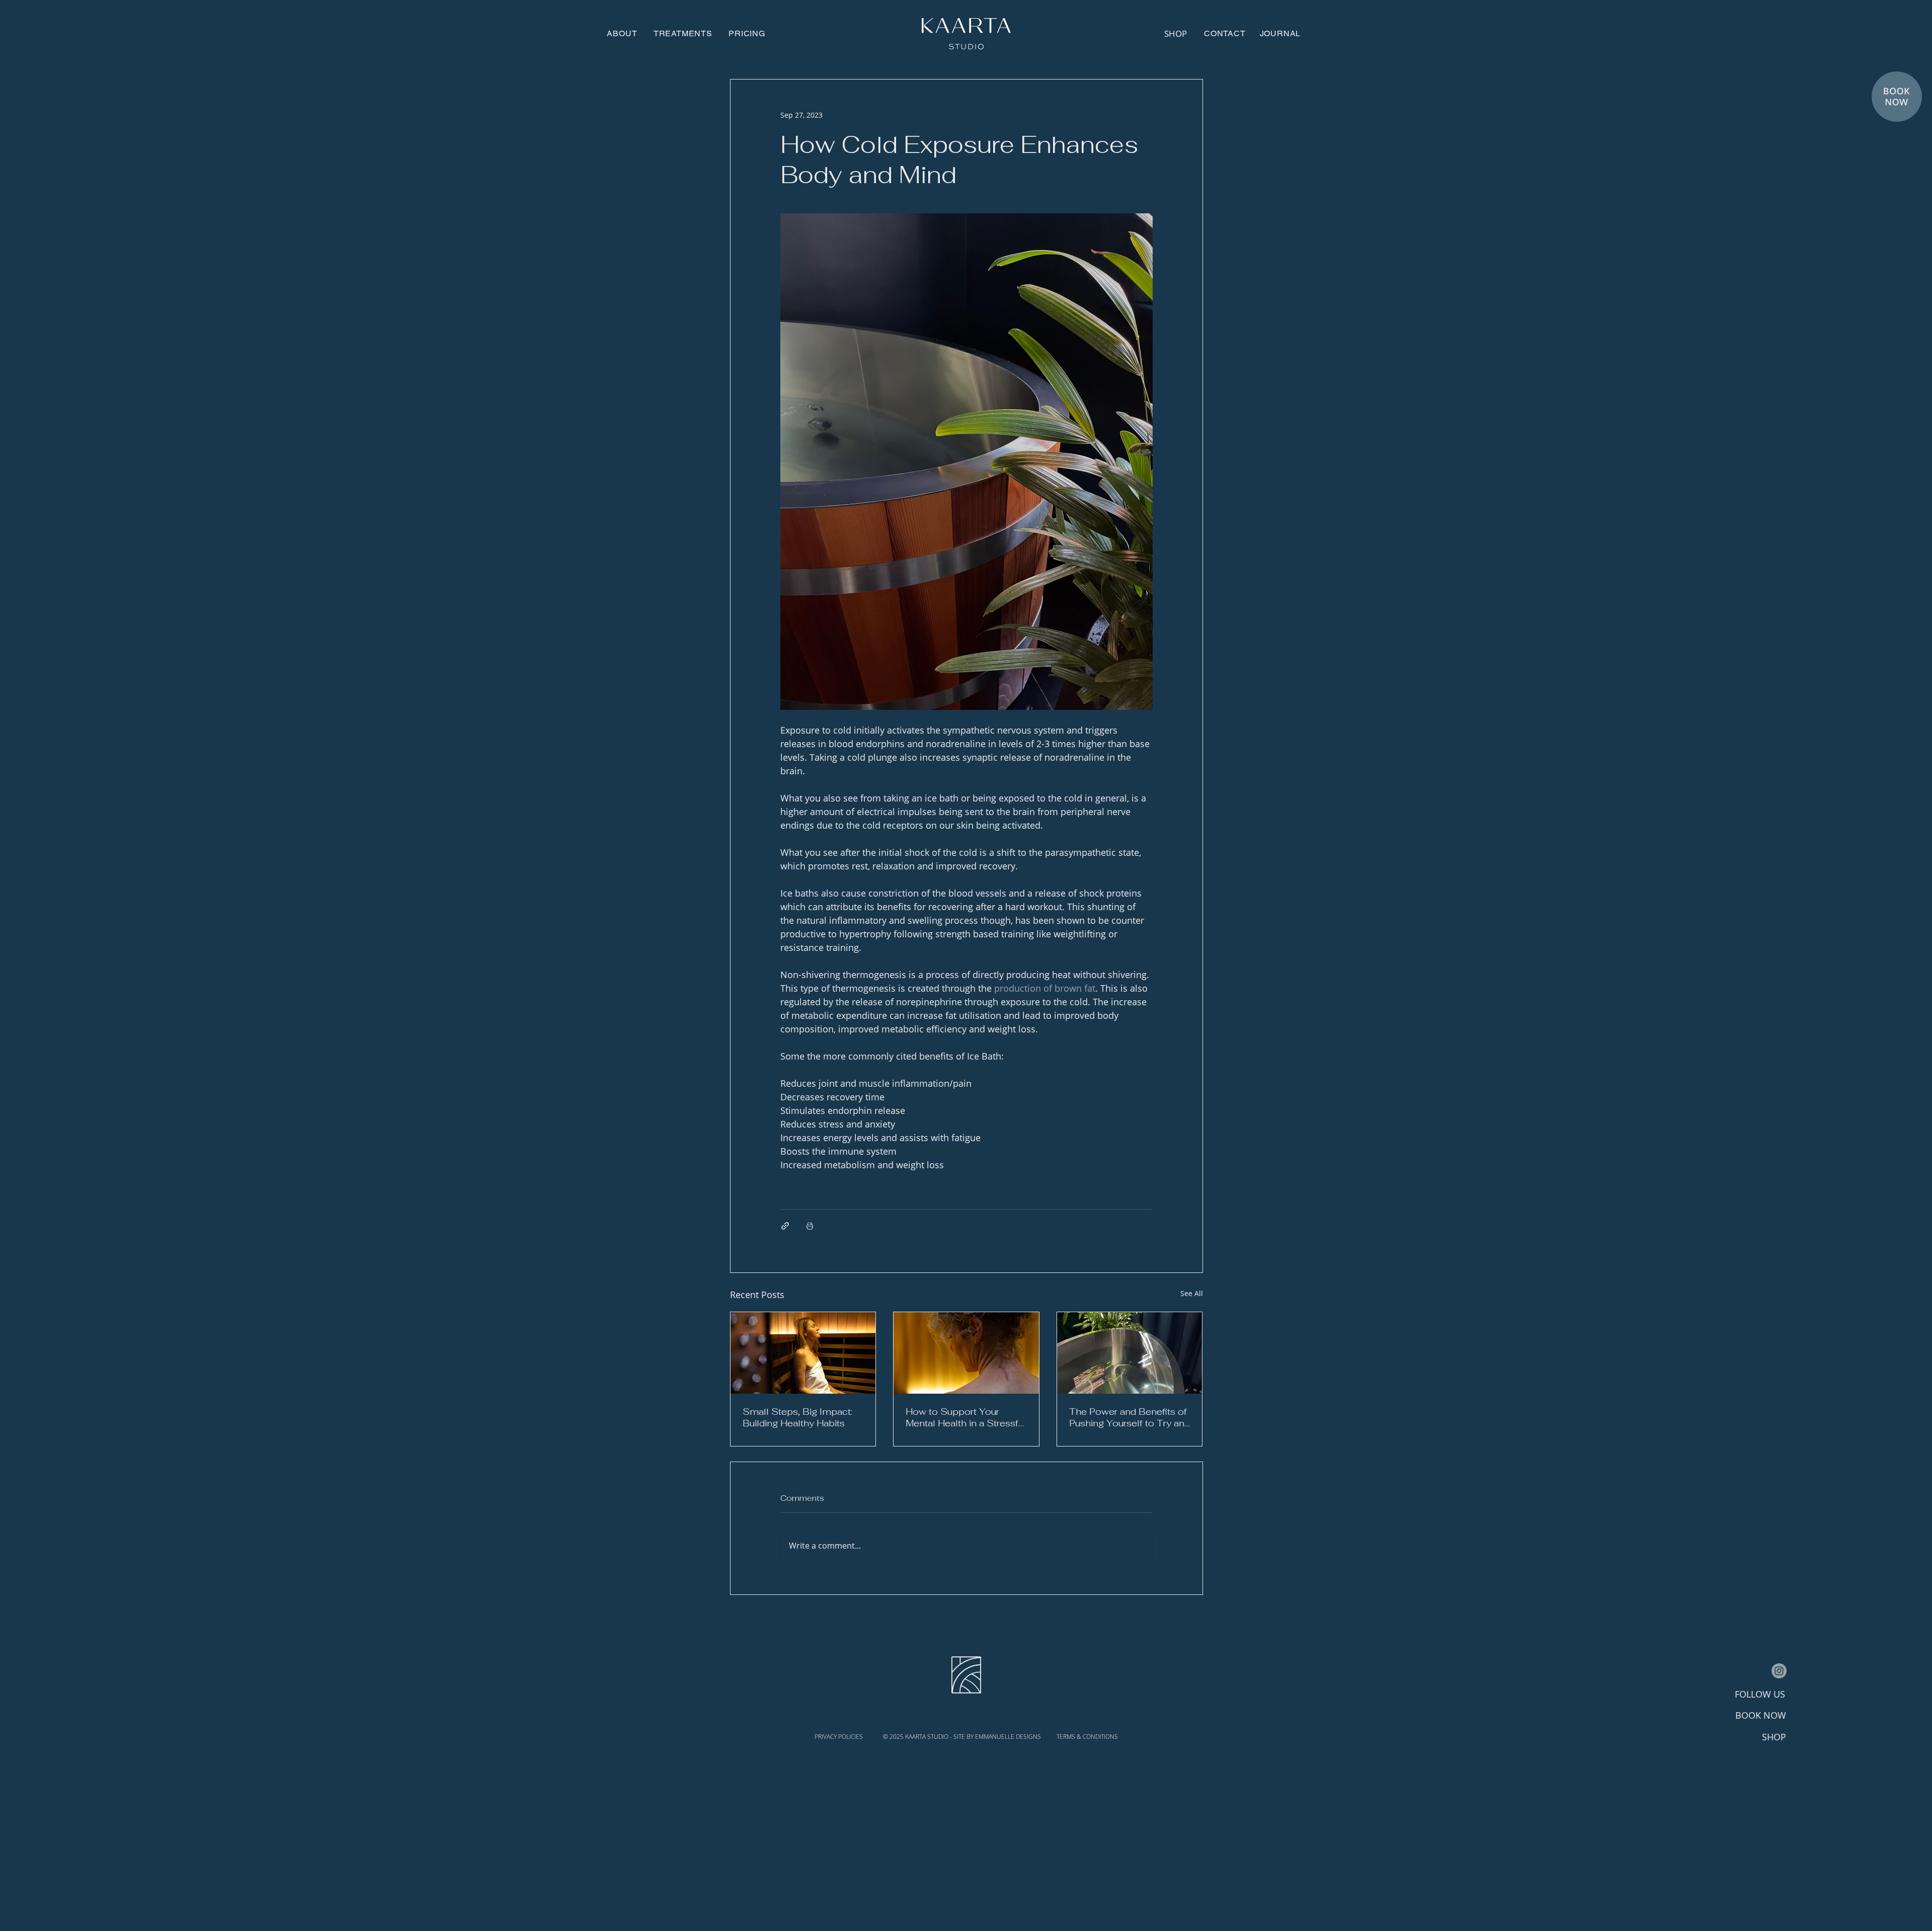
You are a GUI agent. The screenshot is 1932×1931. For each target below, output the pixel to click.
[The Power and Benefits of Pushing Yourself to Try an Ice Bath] (1130, 1353)
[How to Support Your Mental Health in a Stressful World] (966, 1353)
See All (1192, 1293)
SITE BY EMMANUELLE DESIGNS (998, 1737)
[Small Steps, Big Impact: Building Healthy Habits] (803, 1353)
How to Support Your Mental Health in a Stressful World (966, 1417)
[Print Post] (810, 1226)
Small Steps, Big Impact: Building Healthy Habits (797, 1417)
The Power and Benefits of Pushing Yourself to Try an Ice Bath (1128, 1417)
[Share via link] (785, 1226)
